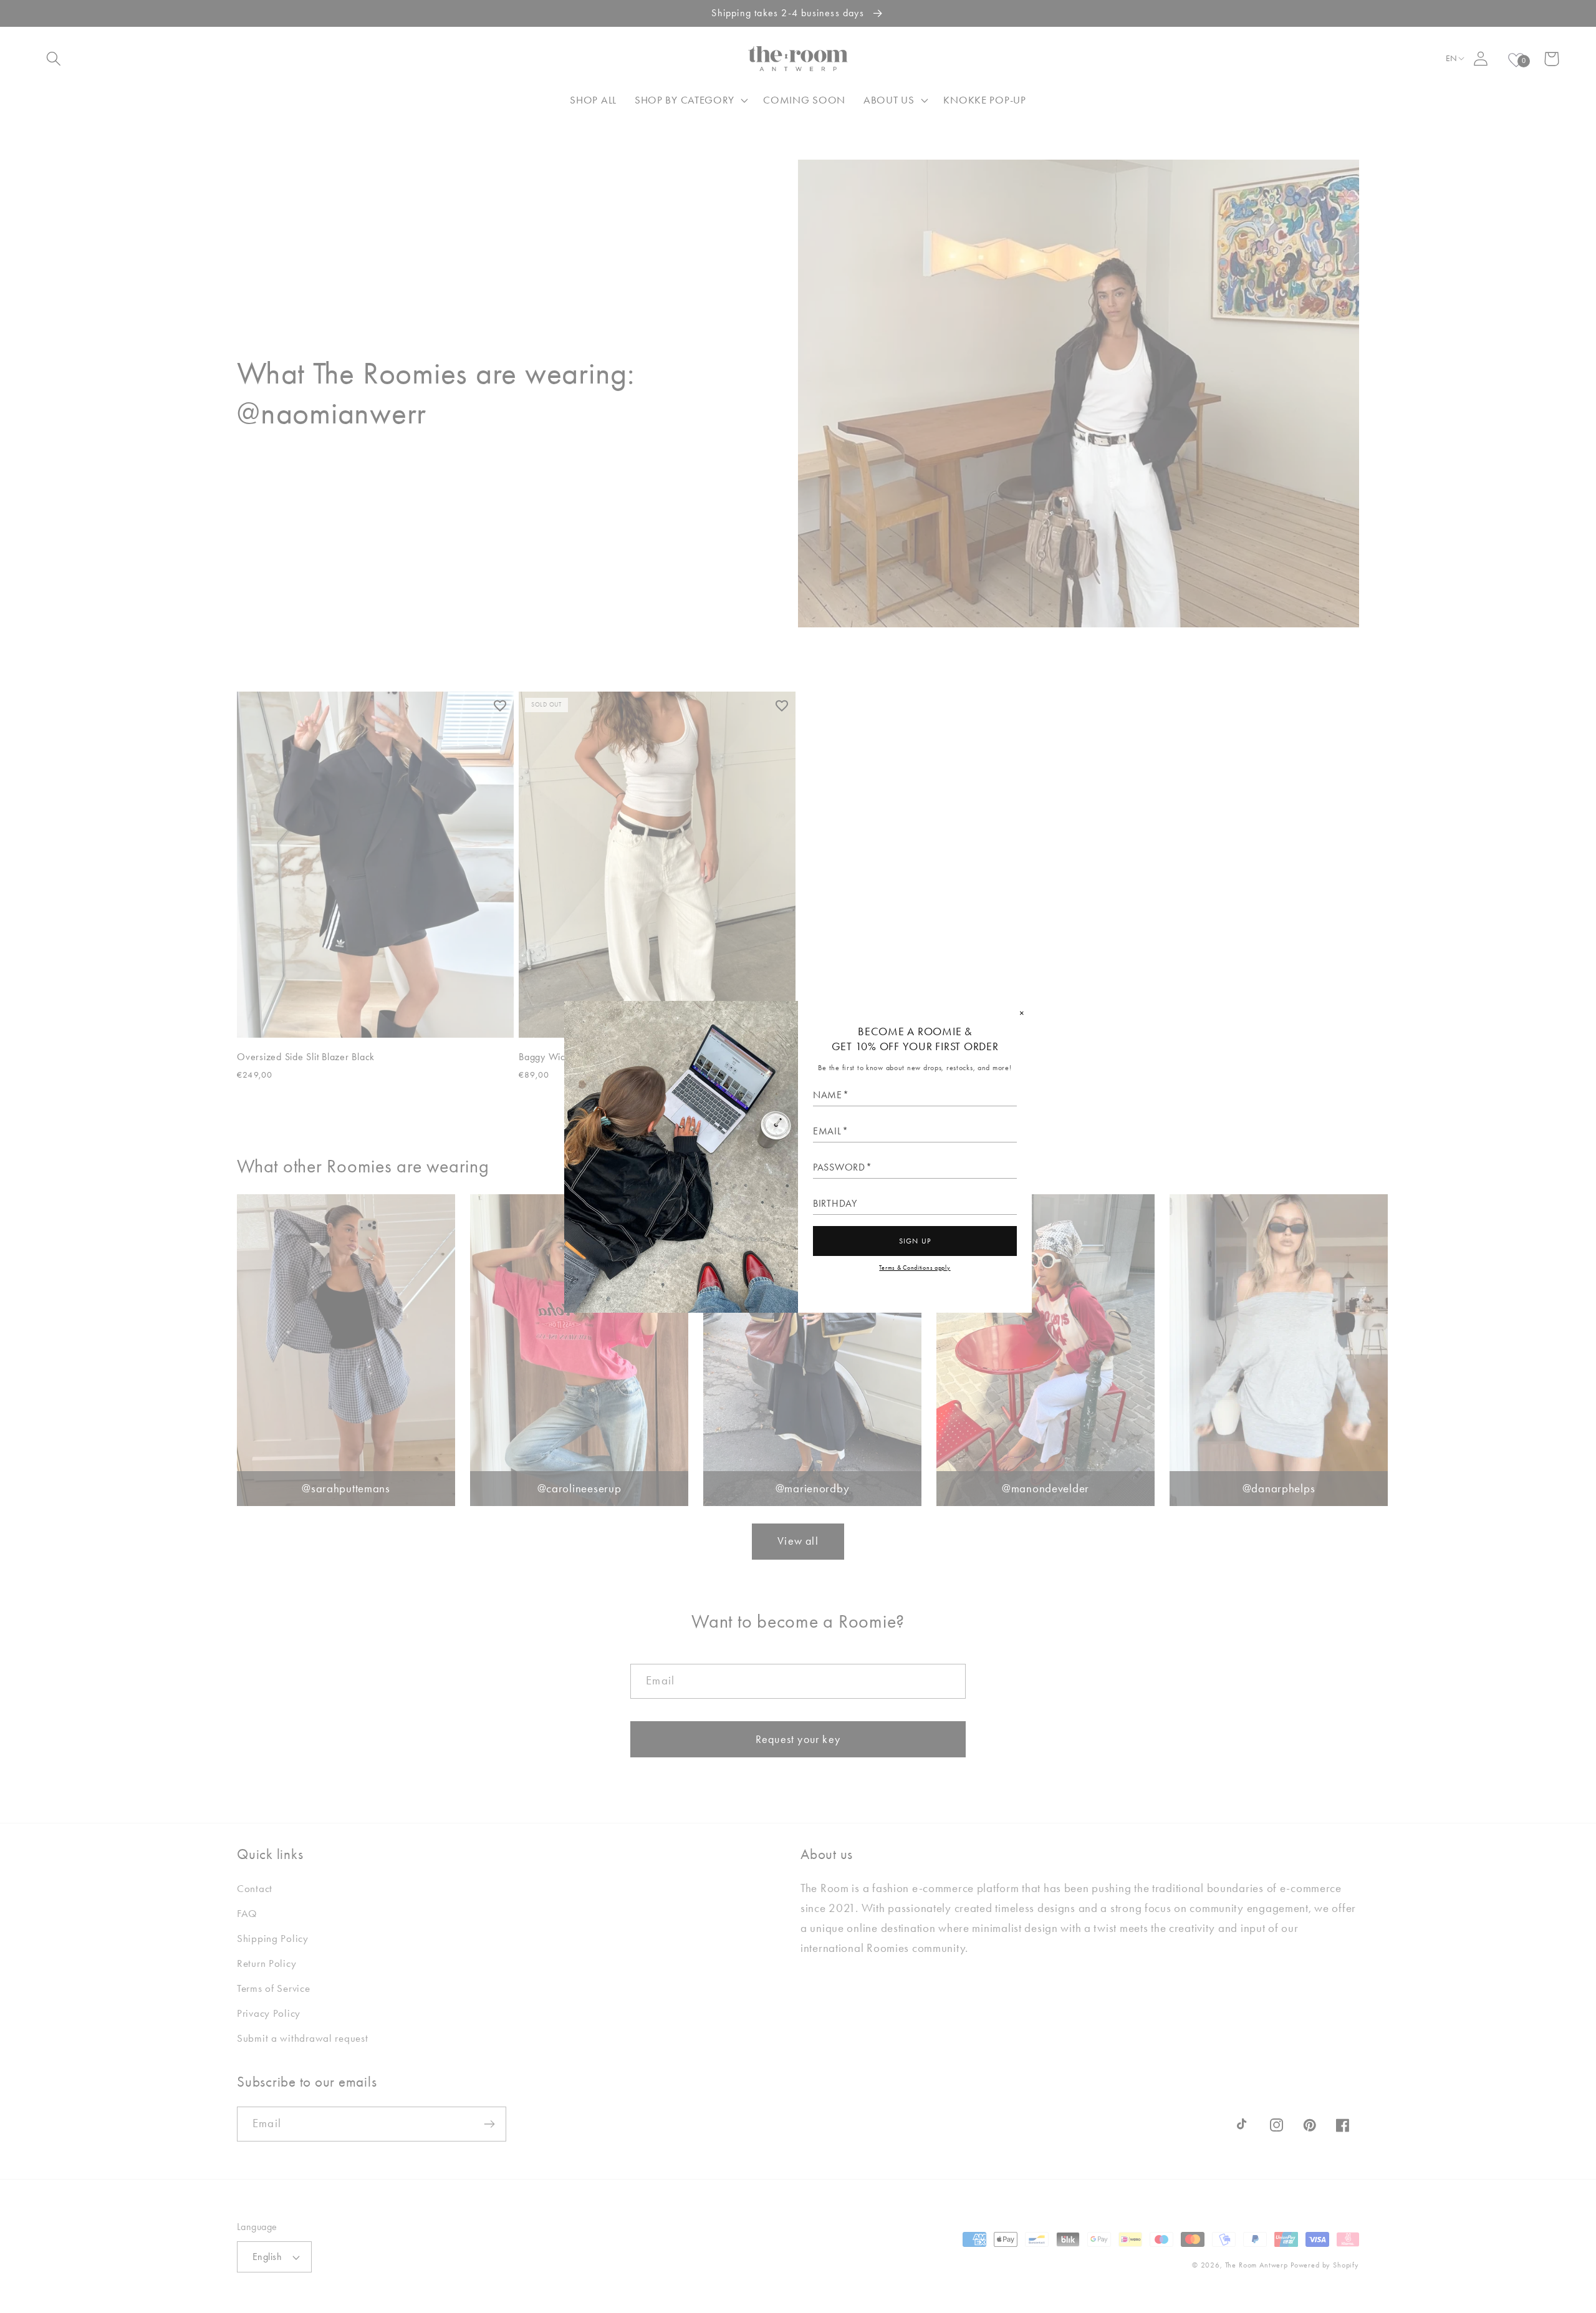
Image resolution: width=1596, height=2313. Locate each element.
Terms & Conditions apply (915, 1268)
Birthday (835, 1204)
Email (827, 1131)
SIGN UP (915, 1241)
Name (828, 1095)
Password (839, 1167)
